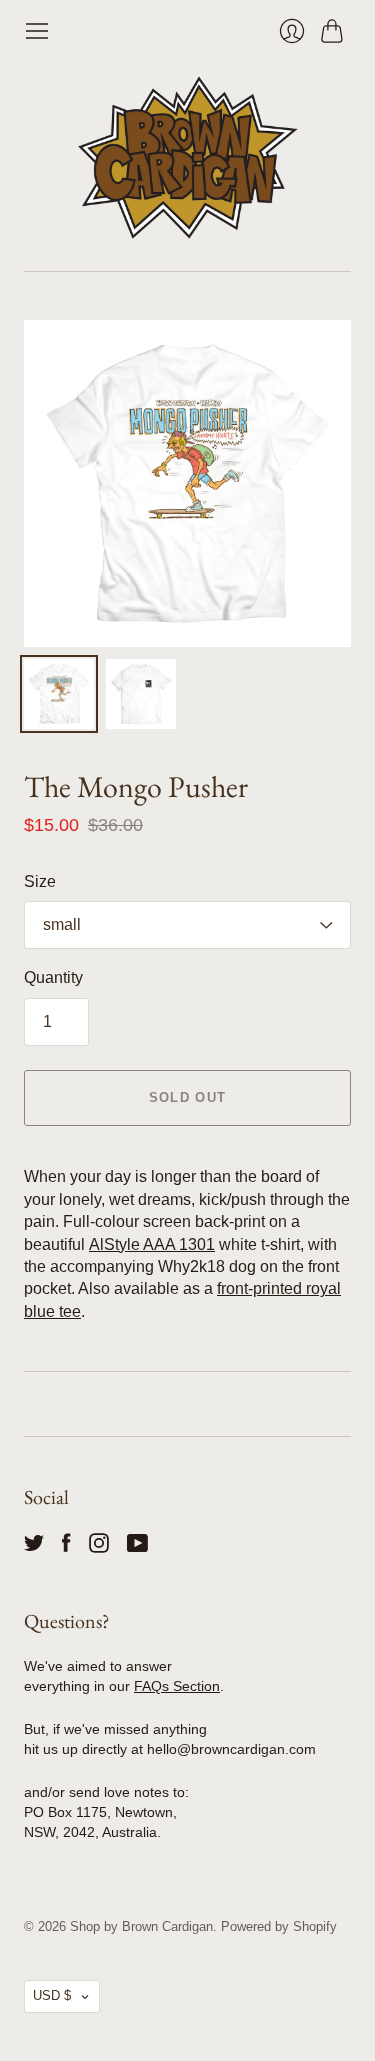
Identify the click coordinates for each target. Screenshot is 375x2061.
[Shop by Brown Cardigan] (188, 157)
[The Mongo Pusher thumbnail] (59, 694)
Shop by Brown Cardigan (141, 1926)
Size (40, 881)
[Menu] (37, 31)
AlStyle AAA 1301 (152, 1244)
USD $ (52, 1995)
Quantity (53, 977)
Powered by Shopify (279, 1926)
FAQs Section (177, 1686)
